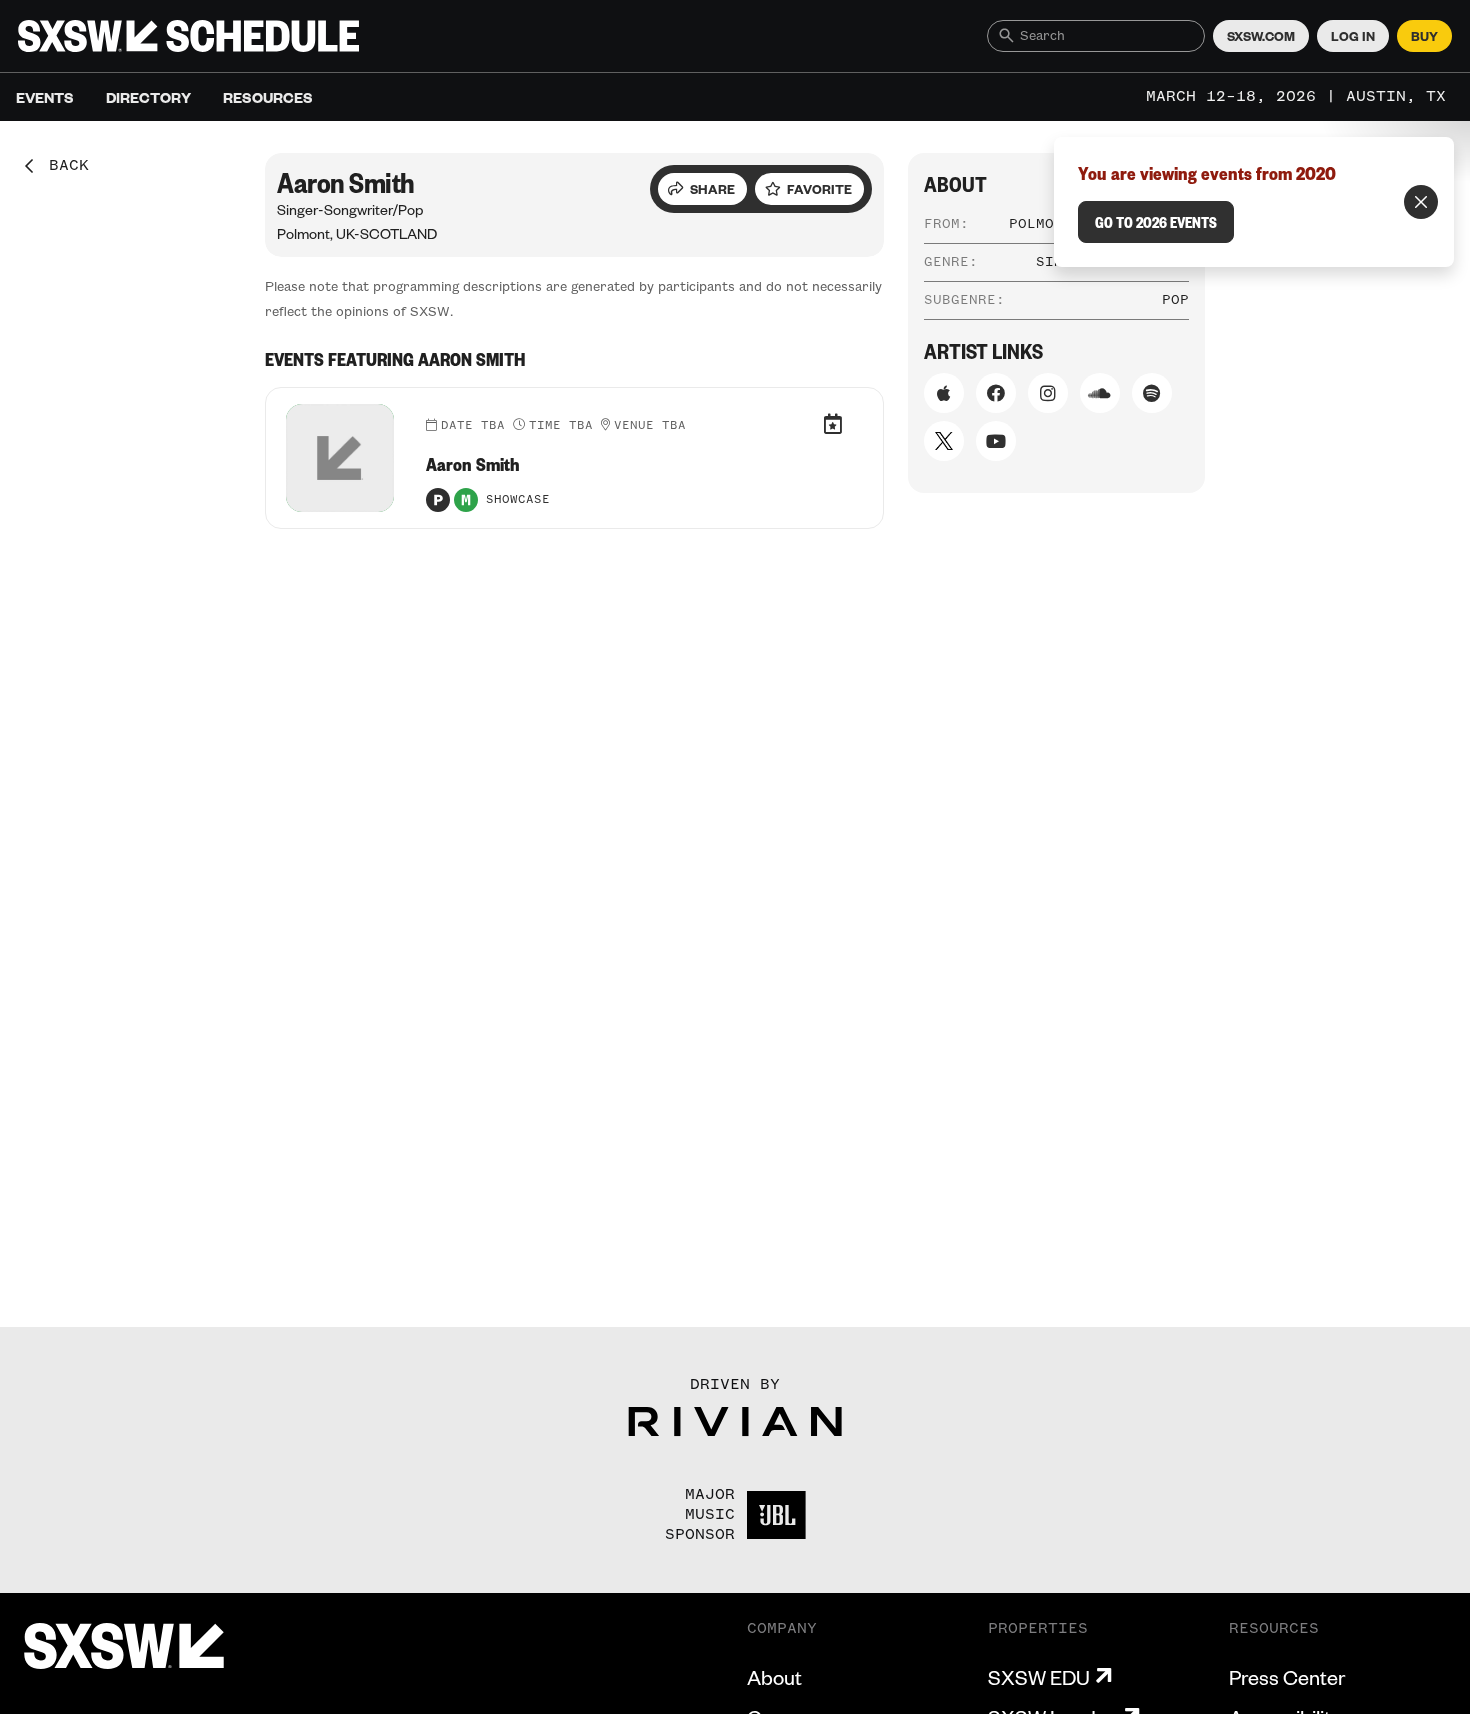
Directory (148, 97)
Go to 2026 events (1156, 222)
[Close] (1421, 202)
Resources (268, 97)
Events (45, 97)
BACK (62, 166)
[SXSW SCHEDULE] (188, 36)
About (774, 1677)
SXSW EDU (1039, 1677)
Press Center (1287, 1677)
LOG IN (1353, 36)
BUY (1424, 36)
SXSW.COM (1261, 36)
